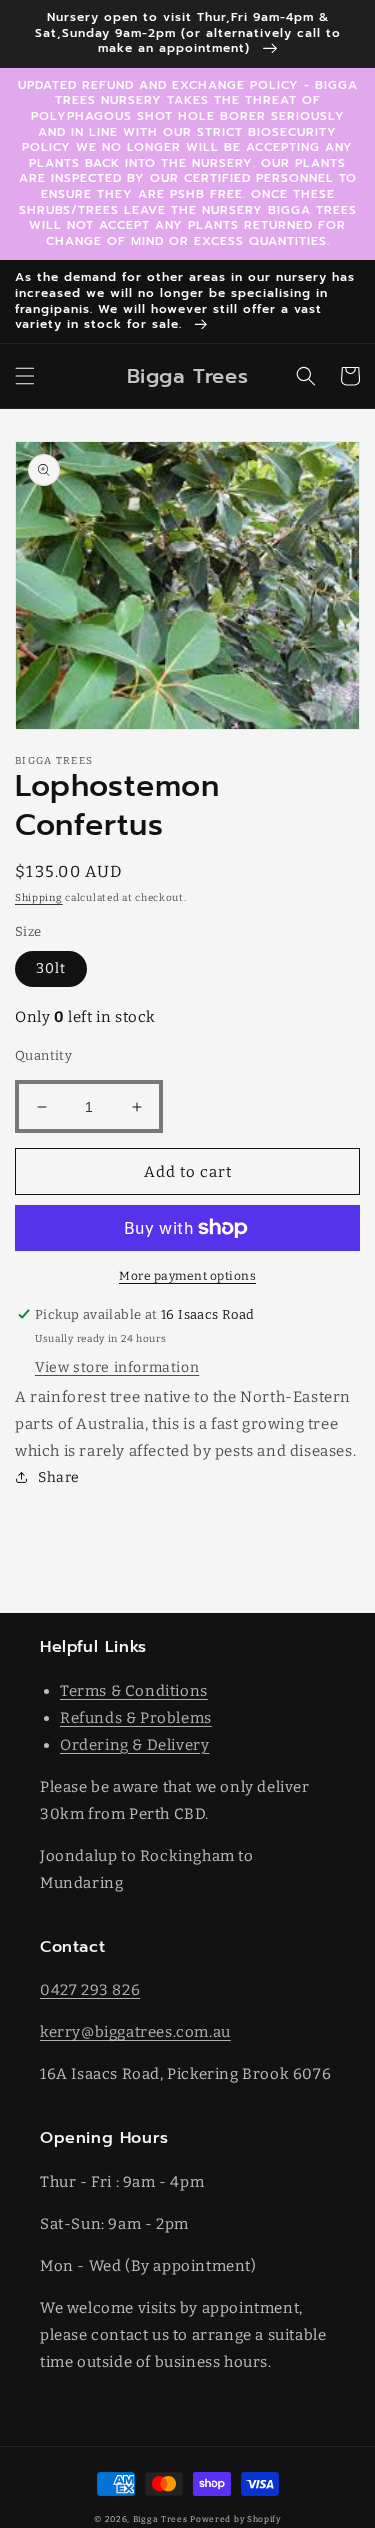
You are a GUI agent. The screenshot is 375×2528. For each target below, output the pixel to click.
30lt (51, 968)
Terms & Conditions (134, 1691)
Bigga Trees (160, 2519)
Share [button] (59, 1477)
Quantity (43, 1055)
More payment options (187, 1276)
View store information (117, 1367)
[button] (25, 376)
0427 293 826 (90, 1990)
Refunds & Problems (136, 1718)
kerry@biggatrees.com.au (135, 2032)
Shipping (39, 898)
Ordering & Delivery (134, 1745)
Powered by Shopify (235, 2519)
